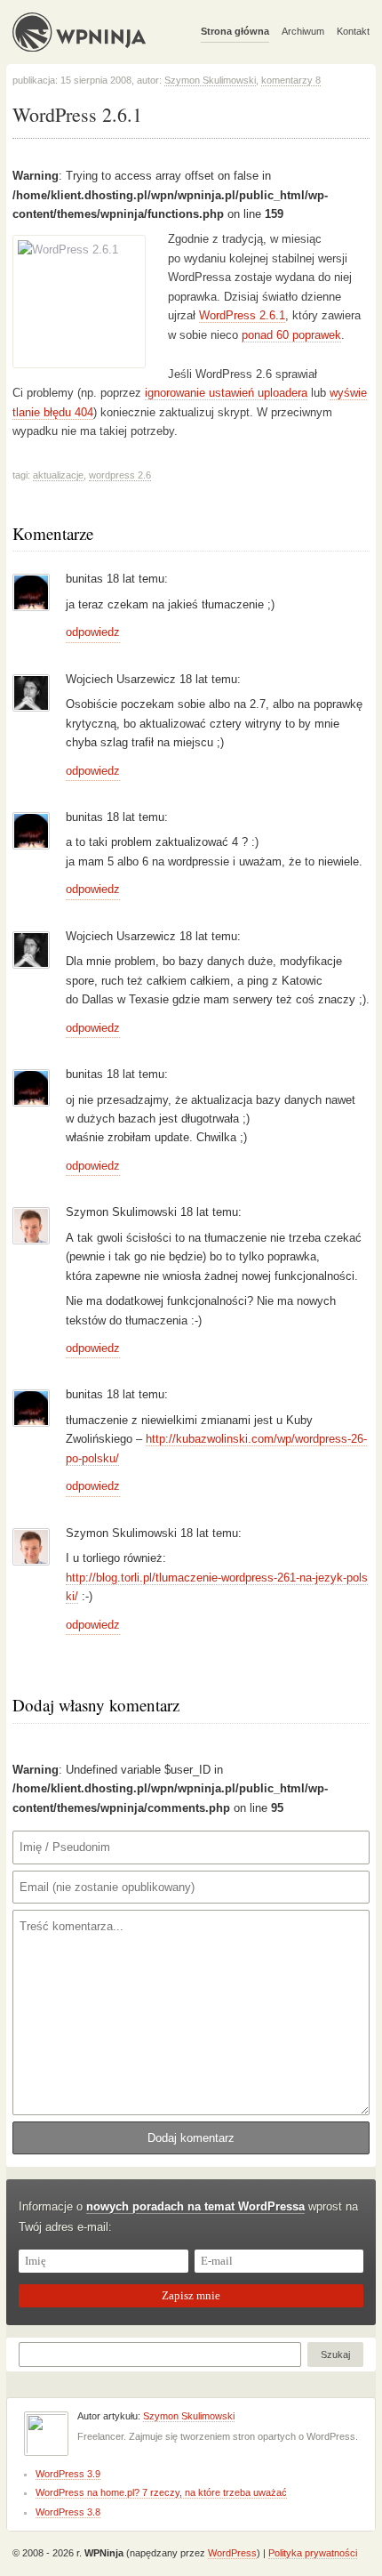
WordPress (232, 2553)
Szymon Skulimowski (210, 80)
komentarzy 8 (291, 80)
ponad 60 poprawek (291, 335)
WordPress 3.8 (68, 2512)
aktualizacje (58, 475)
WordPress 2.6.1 (242, 315)
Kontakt (353, 31)
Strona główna (235, 31)
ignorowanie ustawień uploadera (226, 393)
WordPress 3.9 (68, 2474)
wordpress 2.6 (120, 475)
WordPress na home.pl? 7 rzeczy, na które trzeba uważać (161, 2492)
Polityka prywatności (313, 2553)
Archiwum (303, 31)
